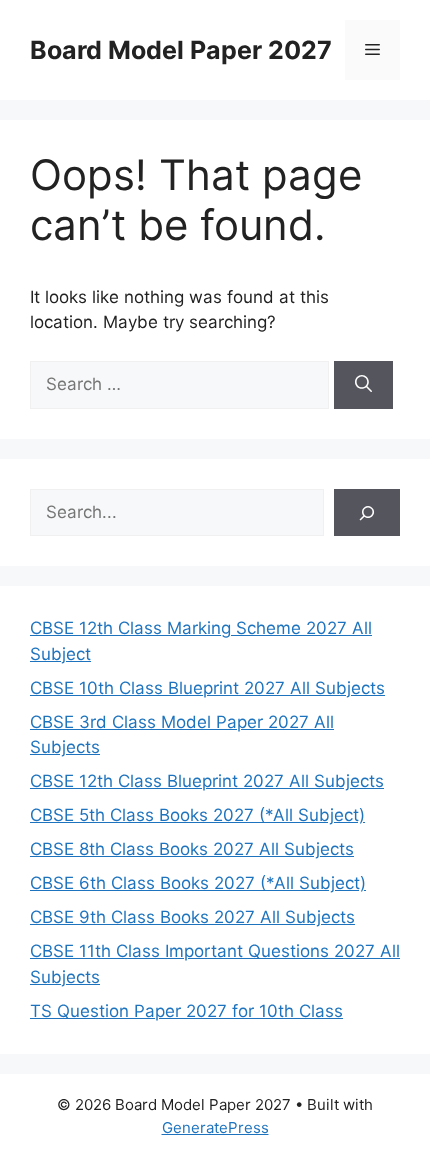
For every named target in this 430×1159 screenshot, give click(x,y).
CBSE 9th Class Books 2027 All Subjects (192, 917)
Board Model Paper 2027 (181, 50)
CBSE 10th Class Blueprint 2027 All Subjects (207, 688)
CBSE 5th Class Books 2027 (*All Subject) (197, 815)
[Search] (363, 385)
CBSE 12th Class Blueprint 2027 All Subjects (207, 781)
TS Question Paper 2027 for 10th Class (186, 1011)
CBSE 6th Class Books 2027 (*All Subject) (198, 883)
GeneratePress (215, 1127)
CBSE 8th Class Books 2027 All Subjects (192, 849)
